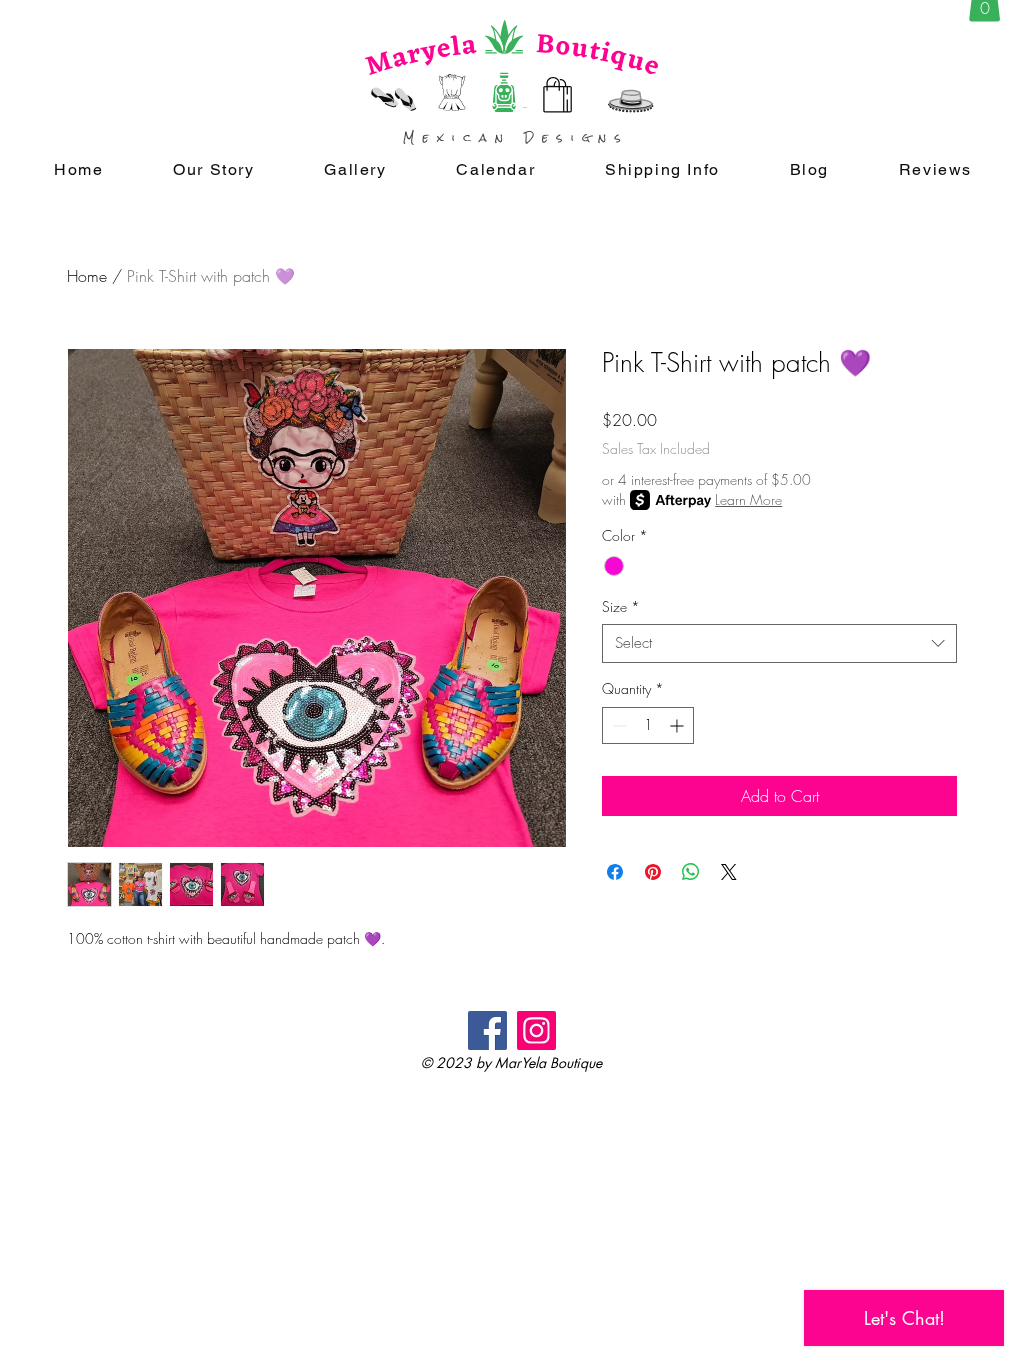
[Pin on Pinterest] (653, 872)
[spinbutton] (648, 725)
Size (621, 606)
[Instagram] (536, 1030)
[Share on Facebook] (615, 872)
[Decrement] (617, 725)
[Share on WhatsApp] (691, 872)
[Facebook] (487, 1030)
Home (87, 276)
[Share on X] (729, 872)
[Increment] (678, 725)
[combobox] (779, 643)
